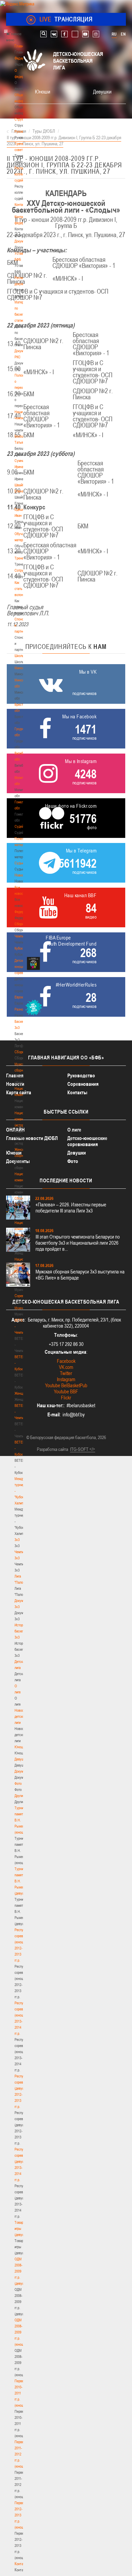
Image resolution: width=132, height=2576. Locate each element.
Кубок (19, 948)
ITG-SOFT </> (83, 1449)
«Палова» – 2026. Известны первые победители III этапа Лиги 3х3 (71, 1208)
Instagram (66, 1379)
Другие (19, 1796)
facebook (64, 34)
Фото (18, 1783)
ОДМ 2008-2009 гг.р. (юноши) (20, 2332)
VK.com (66, 1367)
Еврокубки (22, 997)
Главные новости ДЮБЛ (32, 1138)
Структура (22, 119)
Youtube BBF (66, 1391)
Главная (21, 46)
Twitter (66, 1373)
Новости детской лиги (21, 1716)
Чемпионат (22, 936)
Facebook (66, 1361)
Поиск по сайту (43, 34)
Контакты (21, 205)
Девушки (21, 1759)
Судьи (19, 863)
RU (114, 34)
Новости (21, 875)
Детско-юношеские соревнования (87, 1141)
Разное (20, 1009)
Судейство (22, 826)
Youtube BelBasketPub (66, 1385)
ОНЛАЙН (15, 1130)
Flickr (66, 1398)
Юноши (20, 1747)
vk (54, 34)
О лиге (74, 1130)
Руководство (81, 1075)
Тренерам (22, 558)
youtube (85, 34)
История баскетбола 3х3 (23, 1631)
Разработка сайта (52, 1449)
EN (123, 34)
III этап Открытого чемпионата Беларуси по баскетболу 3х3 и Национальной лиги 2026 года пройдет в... (78, 1243)
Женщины (22, 1393)
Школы (19, 656)
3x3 (17, 1540)
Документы (23, 241)
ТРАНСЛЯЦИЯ (66, 19)
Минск (19, 668)
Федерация (23, 912)
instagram (96, 34)
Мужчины (21, 1308)
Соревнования (83, 1084)
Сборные (21, 924)
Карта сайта (19, 1092)
